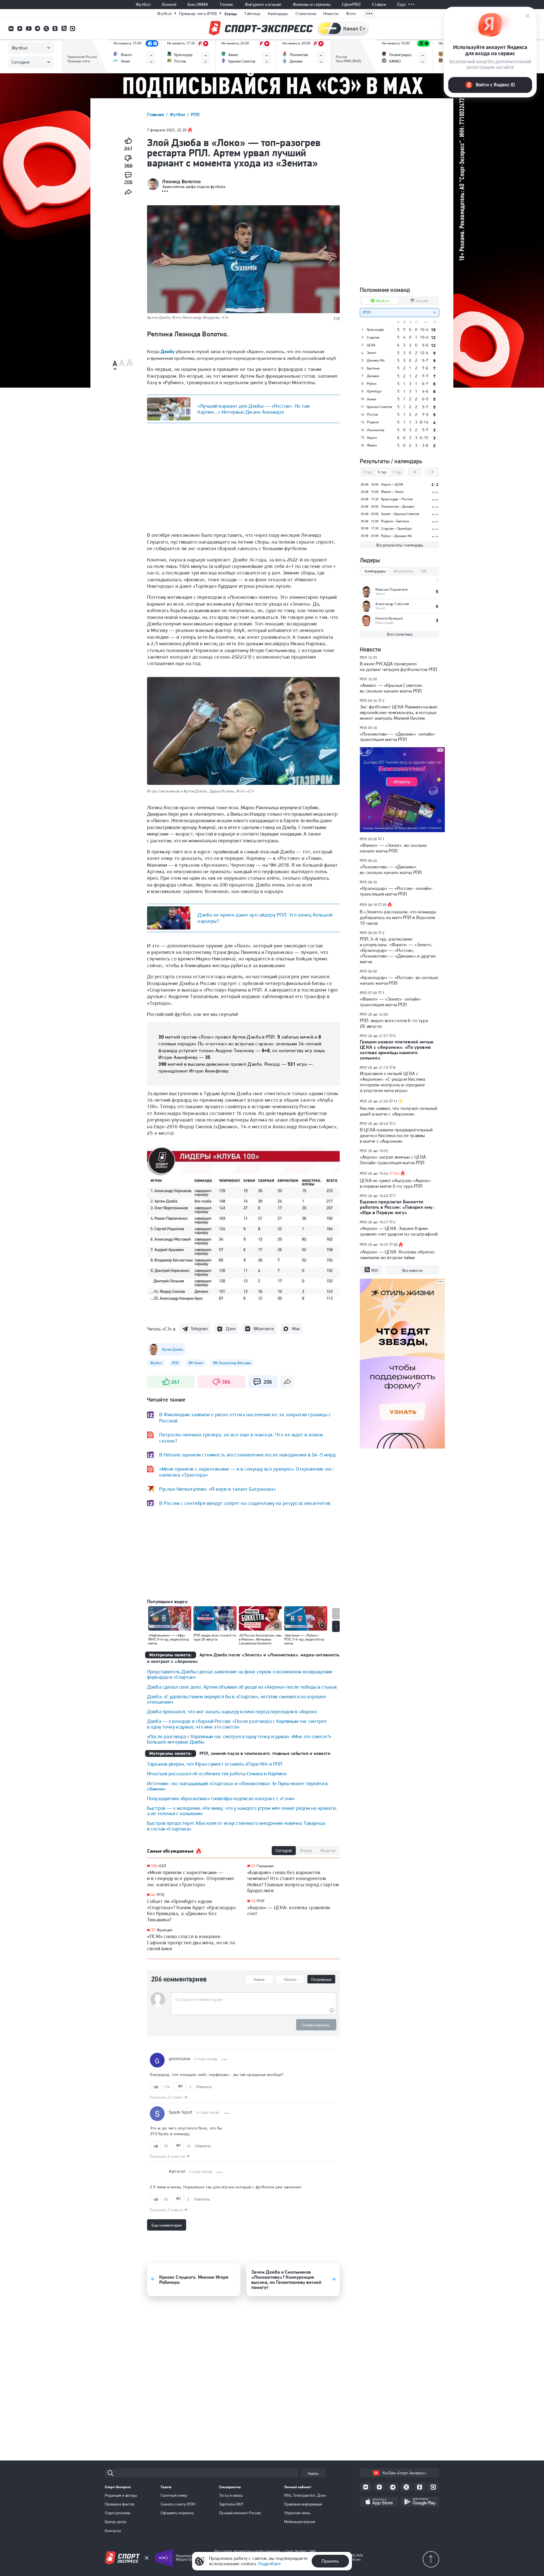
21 (253, 1866)
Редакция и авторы (121, 2495)
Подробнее (270, 2564)
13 (253, 1901)
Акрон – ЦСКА (392, 484)
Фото (351, 14)
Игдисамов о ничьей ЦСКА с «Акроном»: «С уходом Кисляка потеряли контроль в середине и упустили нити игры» (392, 1082)
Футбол (143, 5)
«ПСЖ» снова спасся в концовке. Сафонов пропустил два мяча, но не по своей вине (191, 1942)
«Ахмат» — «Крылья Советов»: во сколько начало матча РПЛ (392, 688)
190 (154, 1866)
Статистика (306, 14)
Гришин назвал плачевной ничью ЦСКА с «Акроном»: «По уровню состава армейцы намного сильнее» (397, 1050)
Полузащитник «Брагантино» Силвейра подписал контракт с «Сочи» (221, 1798)
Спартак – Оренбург (397, 528)
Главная (156, 115)
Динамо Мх (376, 360)
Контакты (113, 2531)
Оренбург (374, 391)
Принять (330, 2561)
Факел (372, 445)
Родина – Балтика (395, 521)
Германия (265, 1866)
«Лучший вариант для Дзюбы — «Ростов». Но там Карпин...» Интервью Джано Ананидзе (254, 409)
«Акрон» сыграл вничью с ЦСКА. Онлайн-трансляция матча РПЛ (394, 1160)
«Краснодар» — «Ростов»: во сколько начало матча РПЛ (399, 980)
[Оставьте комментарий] (253, 2000)
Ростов (372, 415)
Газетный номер (174, 2495)
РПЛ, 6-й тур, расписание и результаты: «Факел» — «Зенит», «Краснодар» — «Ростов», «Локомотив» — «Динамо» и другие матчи (398, 950)
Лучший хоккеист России (240, 2513)
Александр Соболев (392, 604)
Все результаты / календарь (400, 545)
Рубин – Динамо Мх (397, 536)
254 (397, 1174)
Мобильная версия (300, 2522)
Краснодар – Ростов (397, 499)
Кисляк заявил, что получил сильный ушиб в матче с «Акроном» (399, 1111)
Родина (373, 422)
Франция (165, 1930)
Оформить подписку (177, 2513)
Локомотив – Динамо (398, 506)
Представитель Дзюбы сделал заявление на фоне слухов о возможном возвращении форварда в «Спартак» (240, 1674)
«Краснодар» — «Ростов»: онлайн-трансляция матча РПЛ (396, 891)
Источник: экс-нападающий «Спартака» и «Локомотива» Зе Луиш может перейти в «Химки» (237, 1786)
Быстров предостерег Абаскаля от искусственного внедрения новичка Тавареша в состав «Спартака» (236, 1826)
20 (396, 1245)
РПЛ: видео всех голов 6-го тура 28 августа (394, 1023)
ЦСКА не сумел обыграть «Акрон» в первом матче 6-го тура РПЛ (395, 1183)
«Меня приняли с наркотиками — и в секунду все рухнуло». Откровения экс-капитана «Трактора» (190, 1878)
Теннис (227, 5)
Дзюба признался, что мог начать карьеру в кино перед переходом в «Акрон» (232, 1711)
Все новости (412, 1270)
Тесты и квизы (231, 2495)
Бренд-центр (116, 2522)
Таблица (252, 14)
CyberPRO (351, 5)
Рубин (372, 384)
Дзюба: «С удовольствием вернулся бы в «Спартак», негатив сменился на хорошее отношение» (237, 1699)
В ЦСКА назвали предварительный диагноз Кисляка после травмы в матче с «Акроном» (396, 1135)
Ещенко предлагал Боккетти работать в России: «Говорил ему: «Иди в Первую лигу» (397, 1207)
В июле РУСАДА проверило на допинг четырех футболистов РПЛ (399, 667)
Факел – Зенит (392, 492)
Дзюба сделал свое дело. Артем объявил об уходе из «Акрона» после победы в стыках (242, 1687)
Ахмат (372, 399)
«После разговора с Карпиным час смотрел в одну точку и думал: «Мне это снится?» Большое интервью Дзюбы (239, 1739)
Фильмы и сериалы (312, 5)
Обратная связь (297, 2513)
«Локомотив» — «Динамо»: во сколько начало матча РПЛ (391, 870)
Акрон (372, 438)
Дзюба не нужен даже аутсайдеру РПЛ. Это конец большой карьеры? (265, 918)
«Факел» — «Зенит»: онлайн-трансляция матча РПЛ (391, 1002)
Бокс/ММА (198, 5)
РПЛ (195, 115)
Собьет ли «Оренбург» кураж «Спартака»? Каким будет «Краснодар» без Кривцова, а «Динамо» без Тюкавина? (192, 1910)
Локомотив (376, 430)
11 (396, 1101)
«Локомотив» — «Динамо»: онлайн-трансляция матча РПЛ (398, 737)
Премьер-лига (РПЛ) (198, 14)
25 (385, 905)
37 (153, 1930)
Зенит (371, 353)
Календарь (278, 14)
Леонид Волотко (181, 181)
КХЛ (162, 1866)
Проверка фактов (120, 2504)
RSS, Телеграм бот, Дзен (305, 2495)
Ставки (379, 5)
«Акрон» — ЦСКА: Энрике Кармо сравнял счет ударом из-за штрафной (399, 1231)
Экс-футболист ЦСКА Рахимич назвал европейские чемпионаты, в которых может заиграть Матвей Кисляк (399, 712)
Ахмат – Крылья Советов (400, 514)
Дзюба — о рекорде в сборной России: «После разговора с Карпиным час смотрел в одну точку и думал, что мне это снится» (237, 1724)
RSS (375, 1270)
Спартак (373, 338)
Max (296, 1329)
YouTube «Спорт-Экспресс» (404, 2473)
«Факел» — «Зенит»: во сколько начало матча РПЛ (394, 848)
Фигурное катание (263, 5)
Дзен (231, 1329)
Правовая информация (303, 2504)
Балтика (373, 368)
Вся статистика (400, 634)
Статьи (231, 14)
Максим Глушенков (391, 589)
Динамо (373, 376)
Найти (313, 2474)
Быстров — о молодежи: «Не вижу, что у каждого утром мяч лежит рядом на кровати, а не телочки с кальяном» (242, 1811)
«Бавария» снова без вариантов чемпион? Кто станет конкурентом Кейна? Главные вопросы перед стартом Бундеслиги (293, 1881)
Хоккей (169, 5)
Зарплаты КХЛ (231, 2504)
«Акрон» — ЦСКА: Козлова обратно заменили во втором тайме (397, 1255)
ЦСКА (371, 345)
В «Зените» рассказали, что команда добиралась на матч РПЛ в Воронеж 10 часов (398, 917)
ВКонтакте (264, 1329)
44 (153, 1895)
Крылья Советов (379, 407)
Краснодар (375, 330)
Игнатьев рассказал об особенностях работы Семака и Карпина (217, 1773)
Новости (331, 14)
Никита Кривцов (389, 618)
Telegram (199, 1329)
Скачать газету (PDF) (178, 2504)
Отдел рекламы (118, 2513)
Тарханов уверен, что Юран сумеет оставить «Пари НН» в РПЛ (215, 1764)
